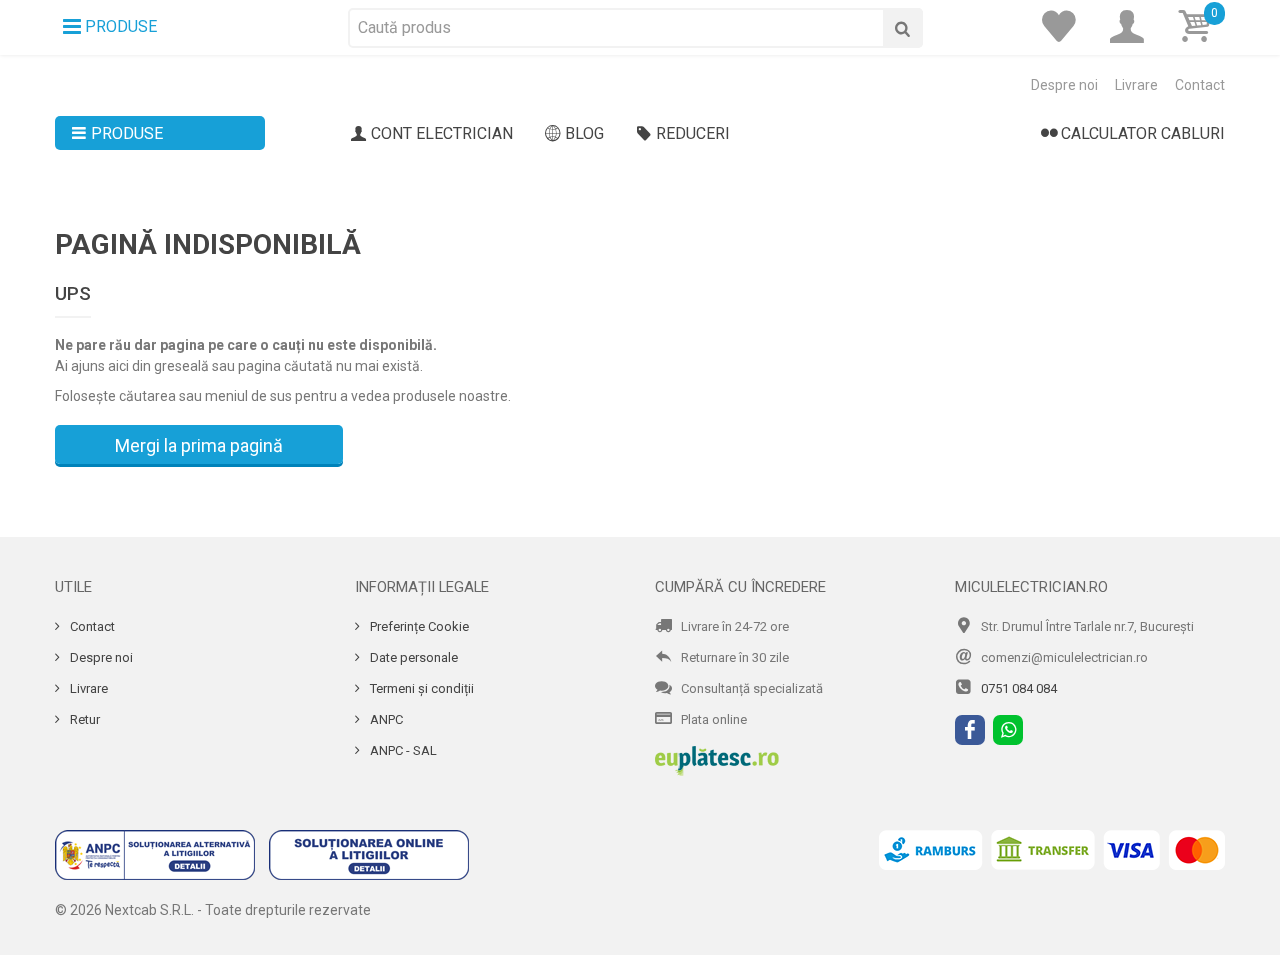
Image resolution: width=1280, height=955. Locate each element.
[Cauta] (903, 28)
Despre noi (1064, 85)
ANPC (385, 719)
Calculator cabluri (1143, 133)
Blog (584, 133)
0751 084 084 (1019, 688)
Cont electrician (442, 133)
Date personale (412, 657)
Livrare (1136, 85)
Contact (1200, 85)
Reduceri (693, 133)
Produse (127, 133)
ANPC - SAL (402, 750)
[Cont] (1133, 27)
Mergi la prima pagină (199, 445)
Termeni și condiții (420, 688)
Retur (83, 719)
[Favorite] (1065, 27)
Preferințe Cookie (418, 626)
